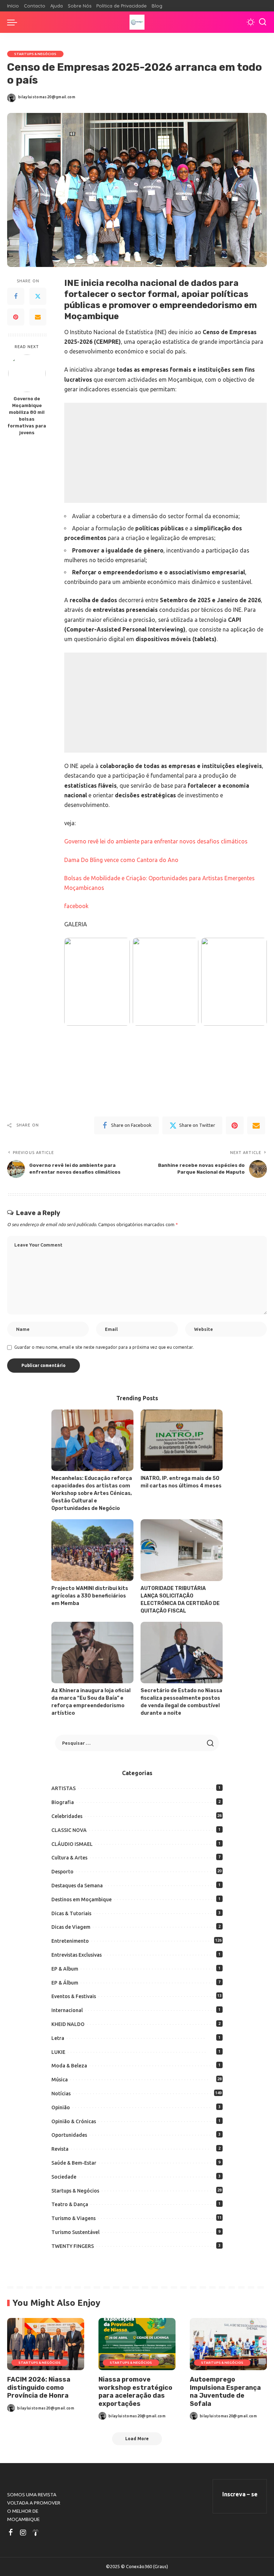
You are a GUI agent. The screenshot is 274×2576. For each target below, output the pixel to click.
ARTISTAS (64, 1788)
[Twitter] (38, 296)
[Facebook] (16, 296)
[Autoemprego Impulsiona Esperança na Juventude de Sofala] (228, 2344)
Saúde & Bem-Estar (74, 2163)
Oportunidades (69, 2135)
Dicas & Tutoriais (71, 1913)
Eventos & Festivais (74, 1996)
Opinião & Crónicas (74, 2121)
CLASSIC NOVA (69, 1830)
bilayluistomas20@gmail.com (47, 97)
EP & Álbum (65, 1983)
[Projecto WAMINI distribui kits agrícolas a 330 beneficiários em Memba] (92, 1550)
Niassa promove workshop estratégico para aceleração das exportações (135, 2392)
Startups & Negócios (35, 54)
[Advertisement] (166, 453)
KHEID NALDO (68, 2024)
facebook (76, 906)
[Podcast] (36, 2533)
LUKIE (58, 2052)
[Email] (38, 317)
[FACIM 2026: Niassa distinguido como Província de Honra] (46, 2344)
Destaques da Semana (77, 1886)
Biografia (63, 1802)
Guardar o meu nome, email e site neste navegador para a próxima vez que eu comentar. (104, 1347)
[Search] (263, 22)
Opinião (61, 2107)
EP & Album (65, 1969)
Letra (58, 2038)
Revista (60, 2149)
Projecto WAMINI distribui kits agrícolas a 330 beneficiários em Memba (90, 1596)
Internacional (67, 2010)
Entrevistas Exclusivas (77, 1955)
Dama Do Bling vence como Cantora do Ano (121, 860)
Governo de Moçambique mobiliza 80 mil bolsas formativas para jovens (27, 415)
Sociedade (64, 2177)
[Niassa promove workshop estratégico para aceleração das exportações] (137, 2344)
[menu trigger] (14, 22)
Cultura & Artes (69, 1858)
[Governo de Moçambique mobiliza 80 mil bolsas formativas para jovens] (27, 373)
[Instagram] (23, 2533)
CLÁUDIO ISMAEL (72, 1844)
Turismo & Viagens (73, 2218)
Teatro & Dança (70, 2204)
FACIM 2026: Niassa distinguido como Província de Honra (39, 2387)
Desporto (62, 1872)
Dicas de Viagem (71, 1927)
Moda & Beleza (69, 2066)
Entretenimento (70, 1941)
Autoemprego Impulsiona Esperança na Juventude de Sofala (225, 2392)
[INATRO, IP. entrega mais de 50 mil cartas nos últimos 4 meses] (182, 1440)
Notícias (61, 2094)
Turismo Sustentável (75, 2232)
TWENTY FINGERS (73, 2246)
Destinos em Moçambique (82, 1899)
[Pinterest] (16, 317)
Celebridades (67, 1816)
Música (60, 2080)
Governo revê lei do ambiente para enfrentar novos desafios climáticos (156, 841)
